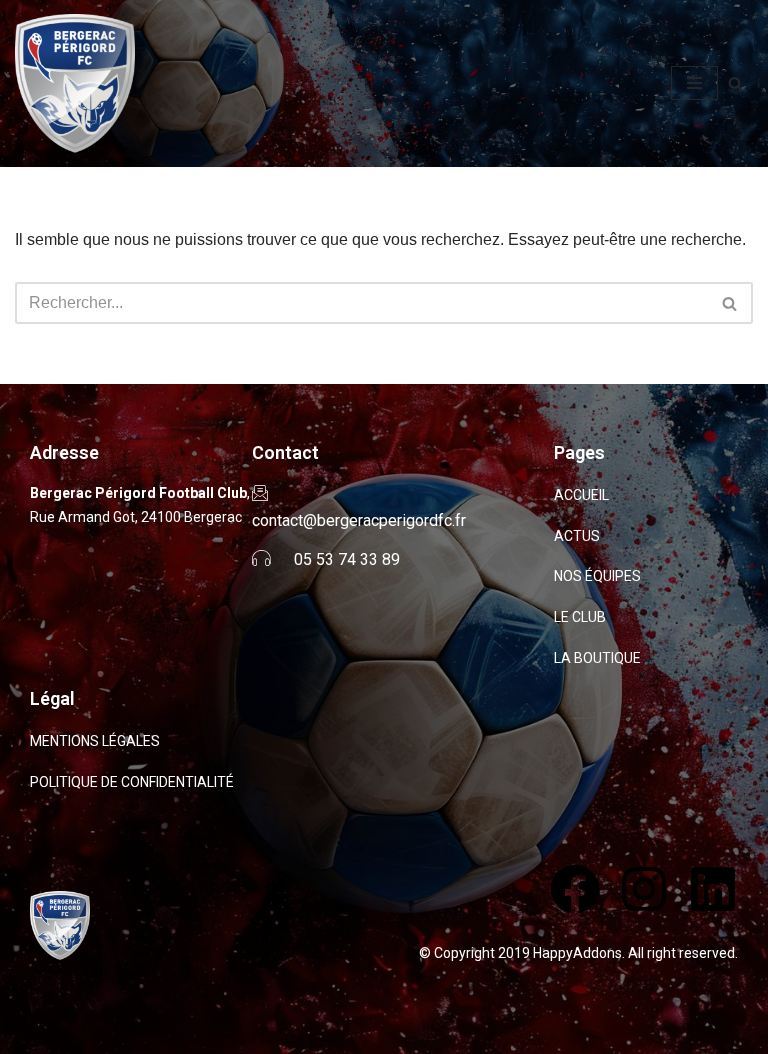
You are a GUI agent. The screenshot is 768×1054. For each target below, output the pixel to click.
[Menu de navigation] (694, 83)
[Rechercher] (735, 83)
